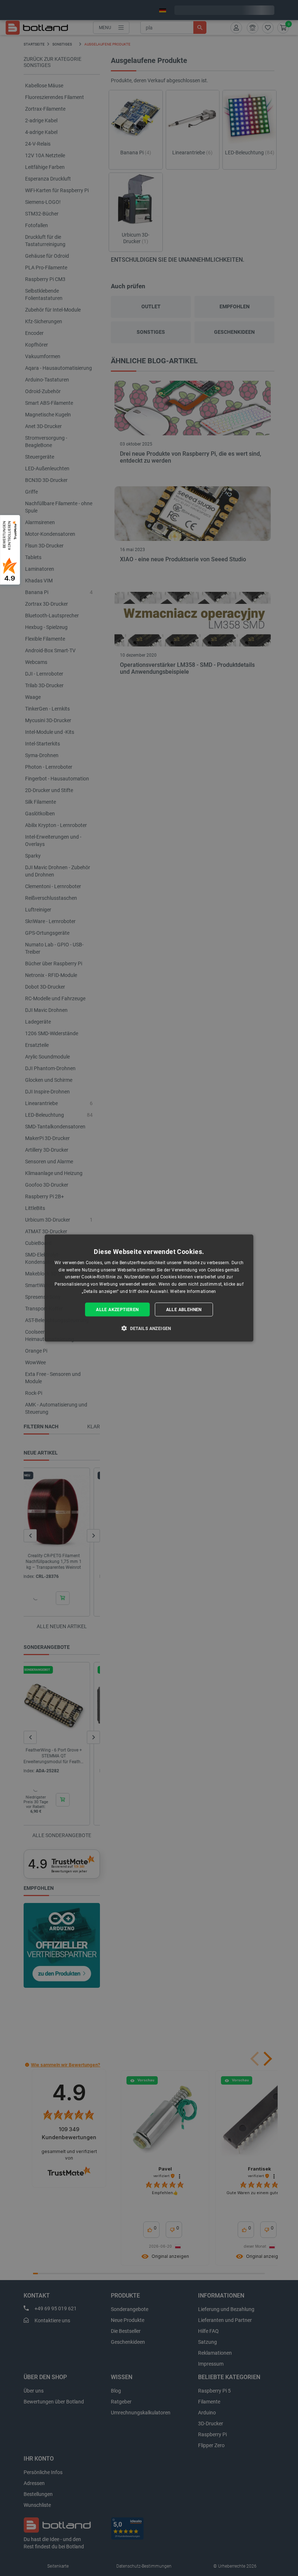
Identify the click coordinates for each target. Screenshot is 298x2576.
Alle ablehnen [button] (184, 1309)
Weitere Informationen (193, 1291)
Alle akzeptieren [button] (117, 1309)
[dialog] (149, 1288)
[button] (149, 1328)
